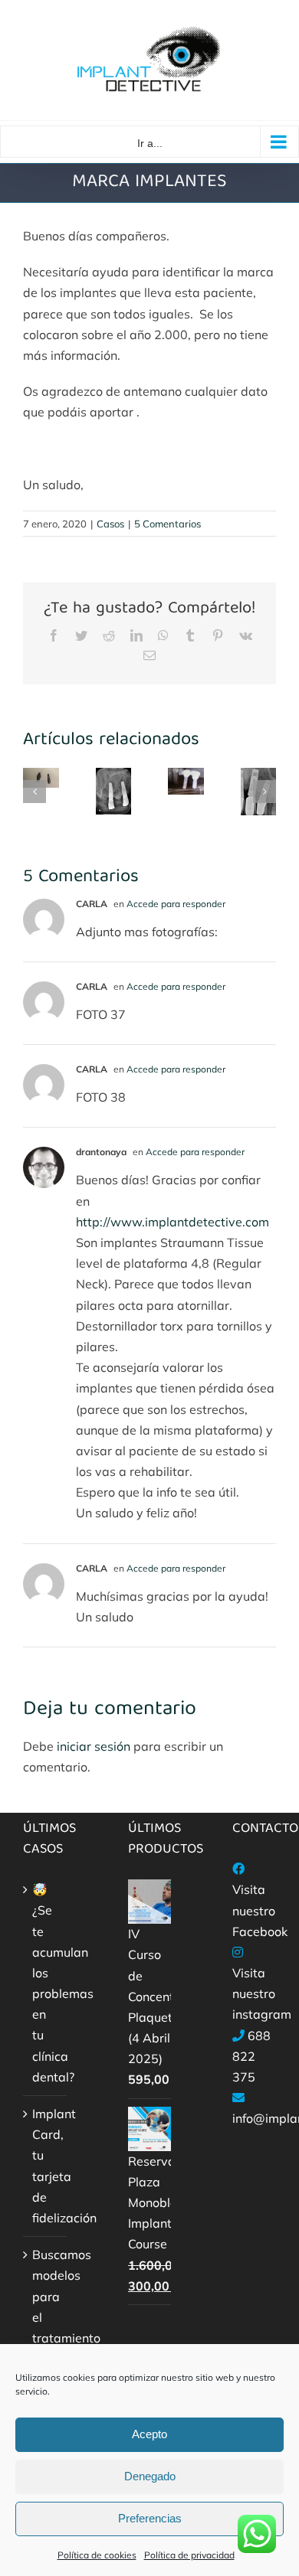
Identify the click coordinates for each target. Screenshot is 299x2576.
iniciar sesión (95, 1746)
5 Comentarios (168, 524)
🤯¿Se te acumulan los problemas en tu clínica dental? (46, 1983)
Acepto (149, 2434)
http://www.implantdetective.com (172, 1222)
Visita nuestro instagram (262, 1993)
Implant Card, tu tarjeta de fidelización (46, 2166)
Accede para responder (176, 904)
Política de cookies (97, 2555)
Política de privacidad (189, 2555)
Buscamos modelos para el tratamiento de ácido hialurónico (46, 2327)
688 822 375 (251, 2056)
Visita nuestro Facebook (260, 1910)
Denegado (150, 2476)
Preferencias (150, 2518)
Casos (110, 524)
